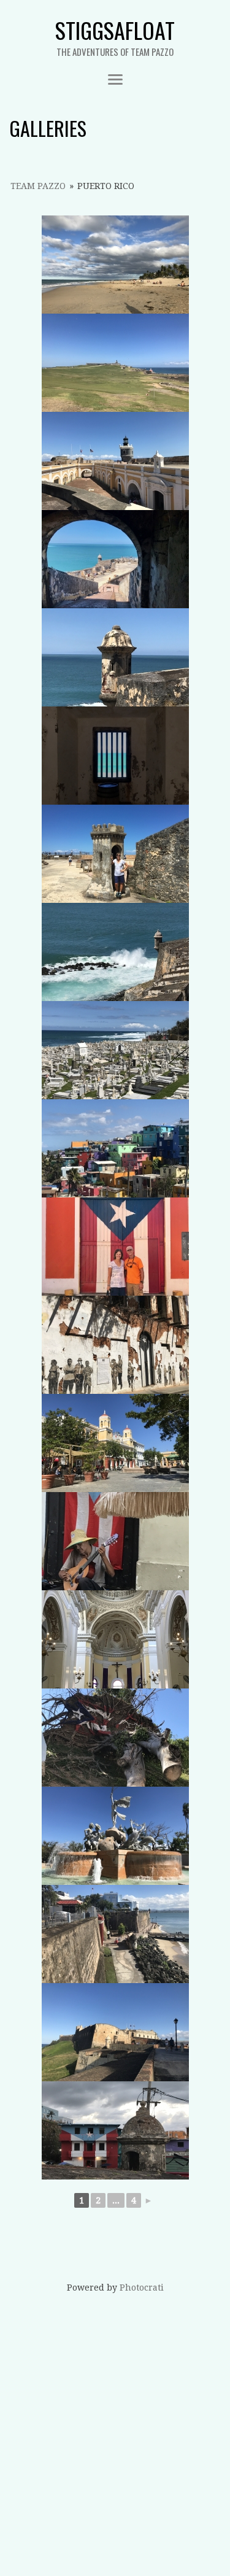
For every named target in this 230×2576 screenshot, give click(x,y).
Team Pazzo (38, 186)
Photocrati (142, 2288)
